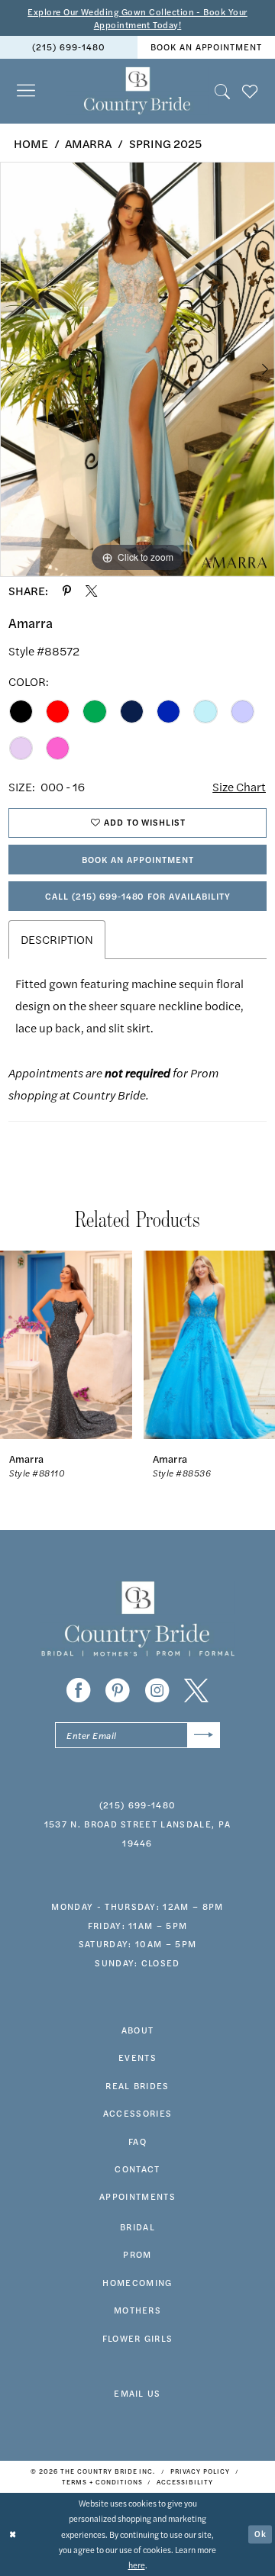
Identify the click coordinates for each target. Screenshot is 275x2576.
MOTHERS (137, 2310)
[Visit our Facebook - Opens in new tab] (79, 1691)
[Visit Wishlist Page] (250, 91)
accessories (138, 2113)
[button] (26, 91)
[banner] (137, 91)
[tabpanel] (137, 369)
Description (57, 939)
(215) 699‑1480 (68, 47)
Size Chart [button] (239, 787)
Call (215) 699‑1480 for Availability (138, 896)
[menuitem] (69, 47)
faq (137, 2141)
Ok (260, 2534)
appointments (137, 2196)
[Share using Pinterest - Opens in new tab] (67, 591)
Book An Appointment (137, 859)
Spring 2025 (165, 143)
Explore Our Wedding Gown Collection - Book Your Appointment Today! (137, 18)
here (137, 2565)
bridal (137, 2227)
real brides (137, 2085)
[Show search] (222, 91)
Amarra (88, 143)
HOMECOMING (137, 2282)
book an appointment (206, 47)
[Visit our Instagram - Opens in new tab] (157, 1691)
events (137, 2057)
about (138, 2030)
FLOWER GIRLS (138, 2338)
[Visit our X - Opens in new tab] (196, 1691)
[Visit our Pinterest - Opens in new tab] (118, 1691)
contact (137, 2169)
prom (137, 2254)
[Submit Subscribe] (204, 1735)
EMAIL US (137, 2393)
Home (31, 143)
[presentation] (66, 1345)
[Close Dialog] (13, 2535)
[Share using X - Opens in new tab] (91, 591)
